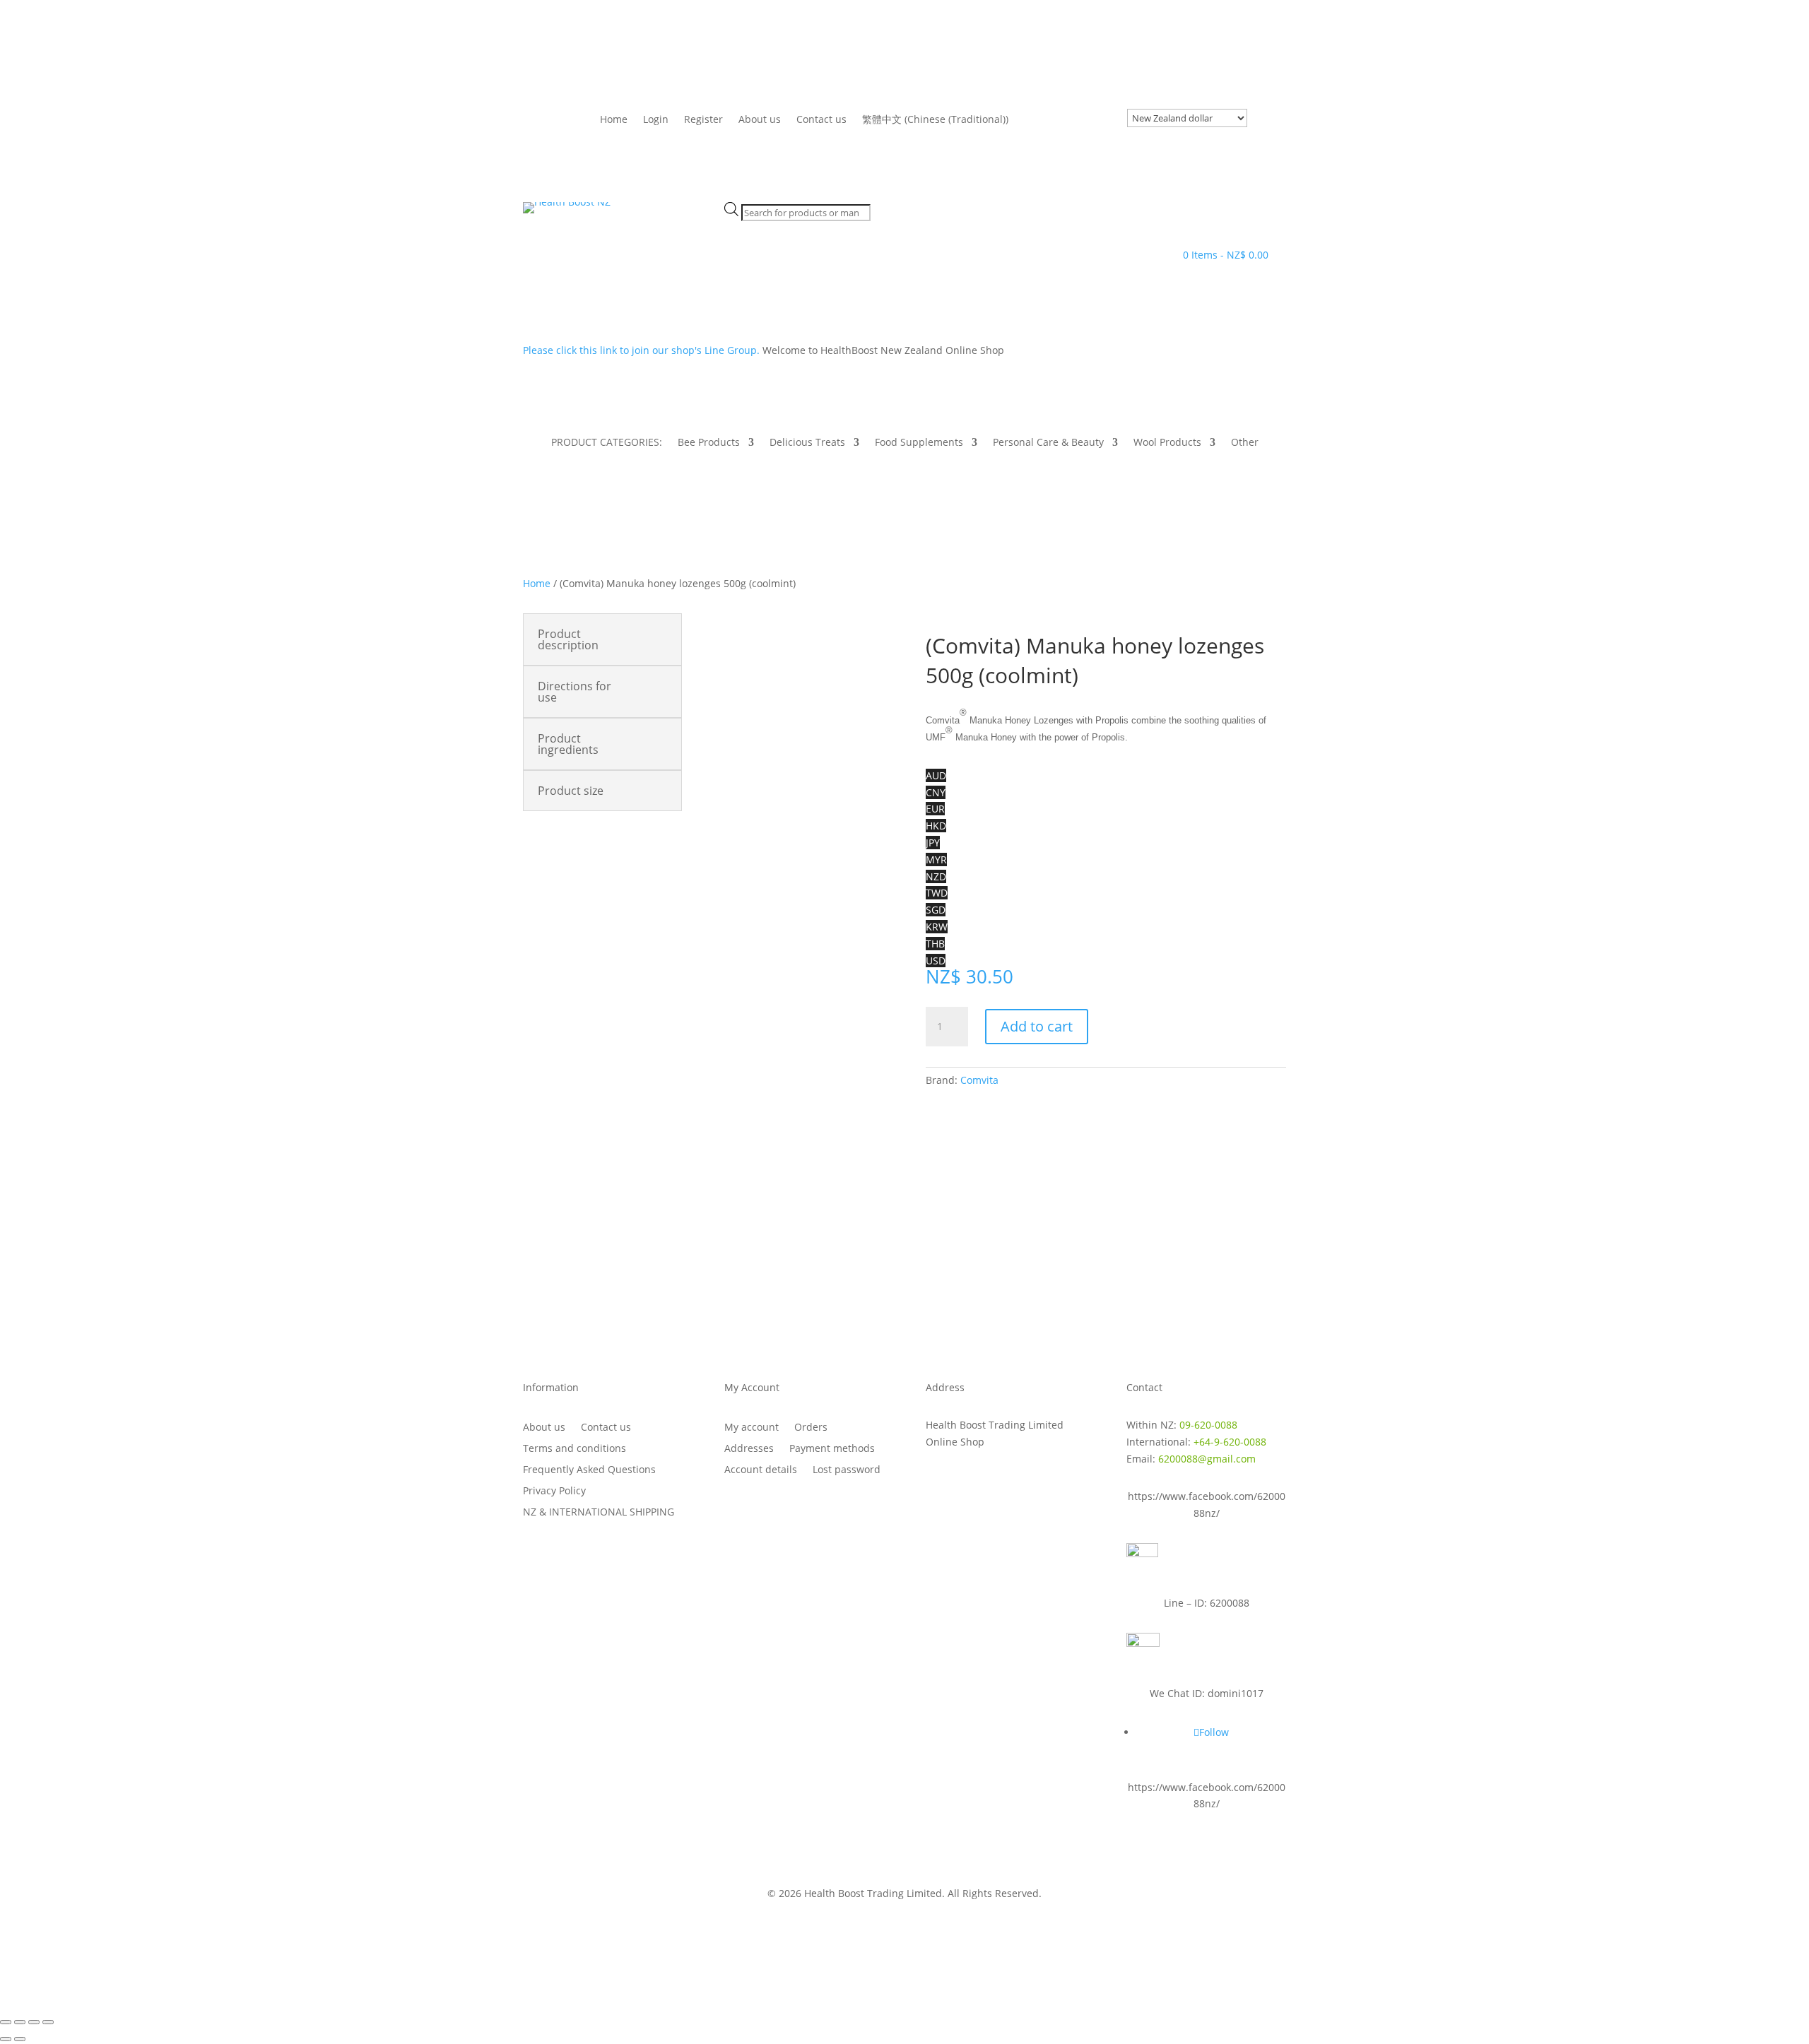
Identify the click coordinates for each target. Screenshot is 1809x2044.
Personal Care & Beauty (1048, 443)
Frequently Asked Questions (589, 1470)
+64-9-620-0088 (1230, 1442)
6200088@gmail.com (1207, 1459)
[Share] (34, 2022)
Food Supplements (919, 443)
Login (656, 120)
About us (760, 120)
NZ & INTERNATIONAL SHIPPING (599, 1513)
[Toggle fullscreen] (20, 2022)
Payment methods (832, 1449)
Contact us (821, 120)
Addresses (749, 1449)
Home (614, 120)
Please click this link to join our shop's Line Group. (643, 350)
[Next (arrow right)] (20, 2039)
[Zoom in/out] (6, 2022)
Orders (811, 1428)
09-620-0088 (1208, 1425)
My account (752, 1428)
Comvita (979, 1080)
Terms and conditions (574, 1449)
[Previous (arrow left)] (6, 2039)
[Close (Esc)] (48, 2022)
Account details (761, 1470)
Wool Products (1167, 443)
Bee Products (709, 443)
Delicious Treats (807, 443)
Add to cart (1037, 1026)
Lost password (847, 1470)
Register (703, 120)
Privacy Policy (554, 1491)
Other (1245, 443)
